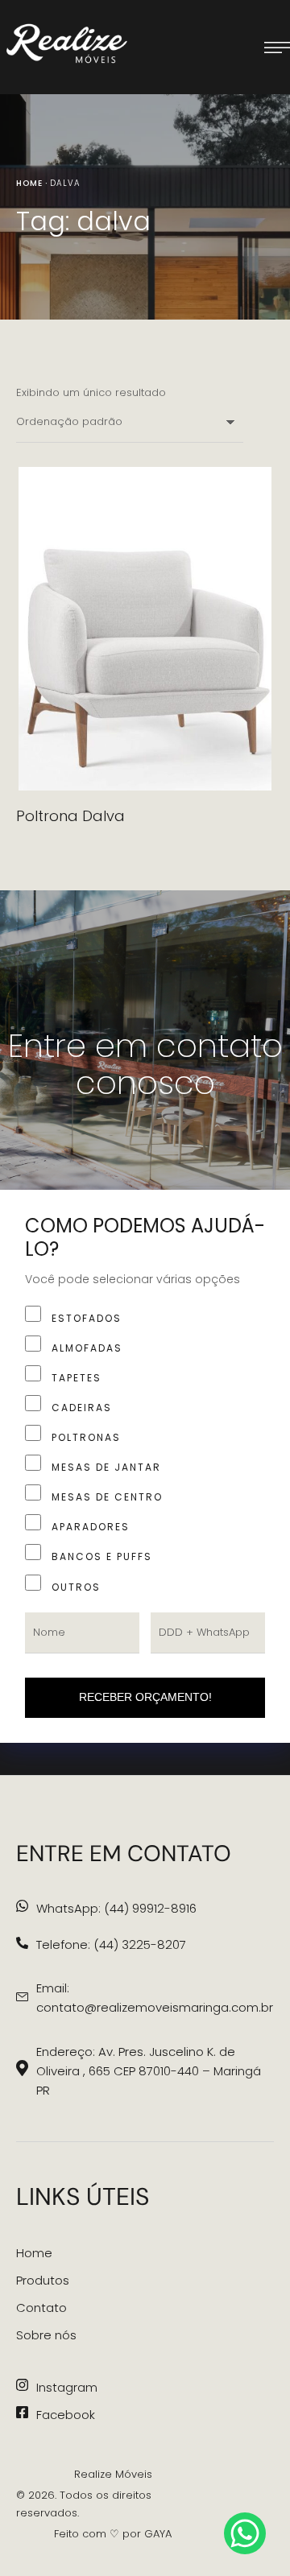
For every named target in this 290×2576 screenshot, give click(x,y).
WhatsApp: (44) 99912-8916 (116, 1908)
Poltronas (86, 1437)
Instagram (67, 2387)
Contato (41, 2308)
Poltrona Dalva (70, 816)
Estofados (87, 1318)
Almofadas (87, 1348)
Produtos (43, 2280)
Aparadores (91, 1527)
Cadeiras (82, 1408)
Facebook (66, 2415)
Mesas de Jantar (106, 1467)
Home (29, 183)
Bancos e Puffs (102, 1556)
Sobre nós (46, 2335)
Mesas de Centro (107, 1497)
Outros (76, 1587)
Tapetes (77, 1378)
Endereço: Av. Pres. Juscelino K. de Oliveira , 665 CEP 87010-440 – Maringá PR (149, 2071)
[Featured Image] (145, 629)
